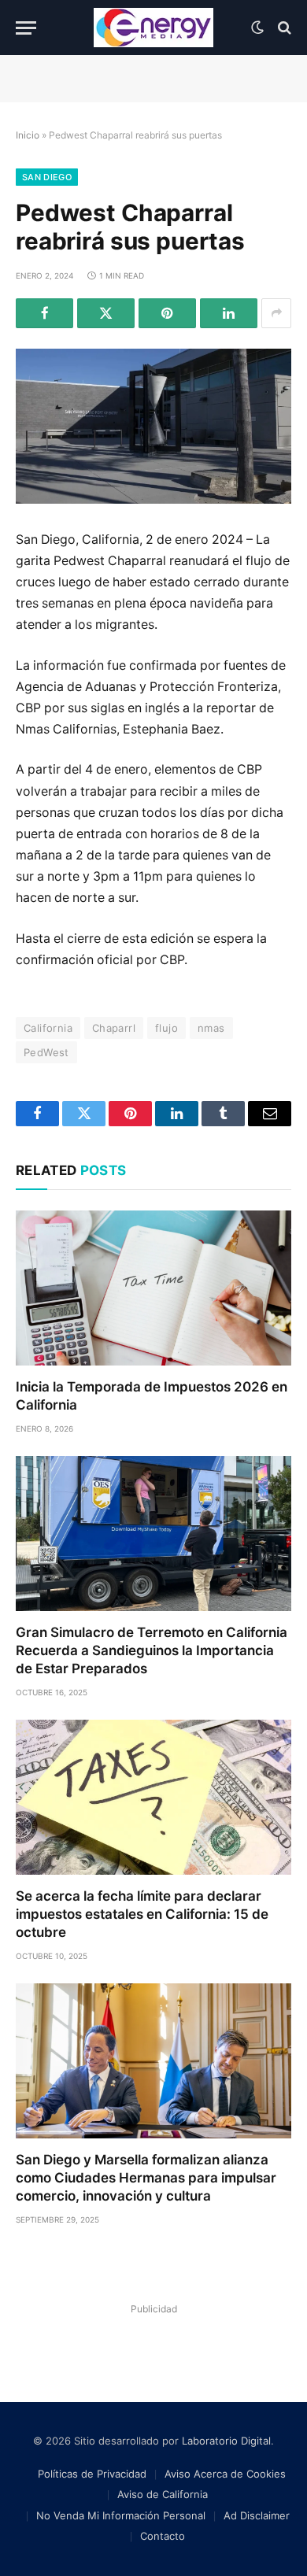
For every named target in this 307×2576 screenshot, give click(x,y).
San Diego (47, 177)
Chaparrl (114, 1028)
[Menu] (26, 28)
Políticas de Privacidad (92, 2474)
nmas (211, 1028)
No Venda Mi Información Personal (121, 2515)
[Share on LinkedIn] (229, 313)
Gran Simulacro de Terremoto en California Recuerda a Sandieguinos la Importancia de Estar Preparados (152, 1650)
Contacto (163, 2536)
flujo (166, 1028)
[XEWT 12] (153, 28)
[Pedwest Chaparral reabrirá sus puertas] (153, 426)
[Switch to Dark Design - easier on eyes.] (257, 28)
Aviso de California (163, 2494)
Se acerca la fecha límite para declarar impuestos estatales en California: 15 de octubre (142, 1914)
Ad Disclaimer (257, 2515)
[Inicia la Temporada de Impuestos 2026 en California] (153, 1288)
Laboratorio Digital (226, 2441)
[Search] (283, 28)
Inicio (28, 135)
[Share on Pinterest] (167, 313)
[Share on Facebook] (44, 313)
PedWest (46, 1052)
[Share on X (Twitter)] (106, 313)
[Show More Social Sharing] (276, 313)
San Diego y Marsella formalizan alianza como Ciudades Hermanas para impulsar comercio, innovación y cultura (146, 2178)
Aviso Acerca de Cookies (225, 2474)
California (48, 1028)
